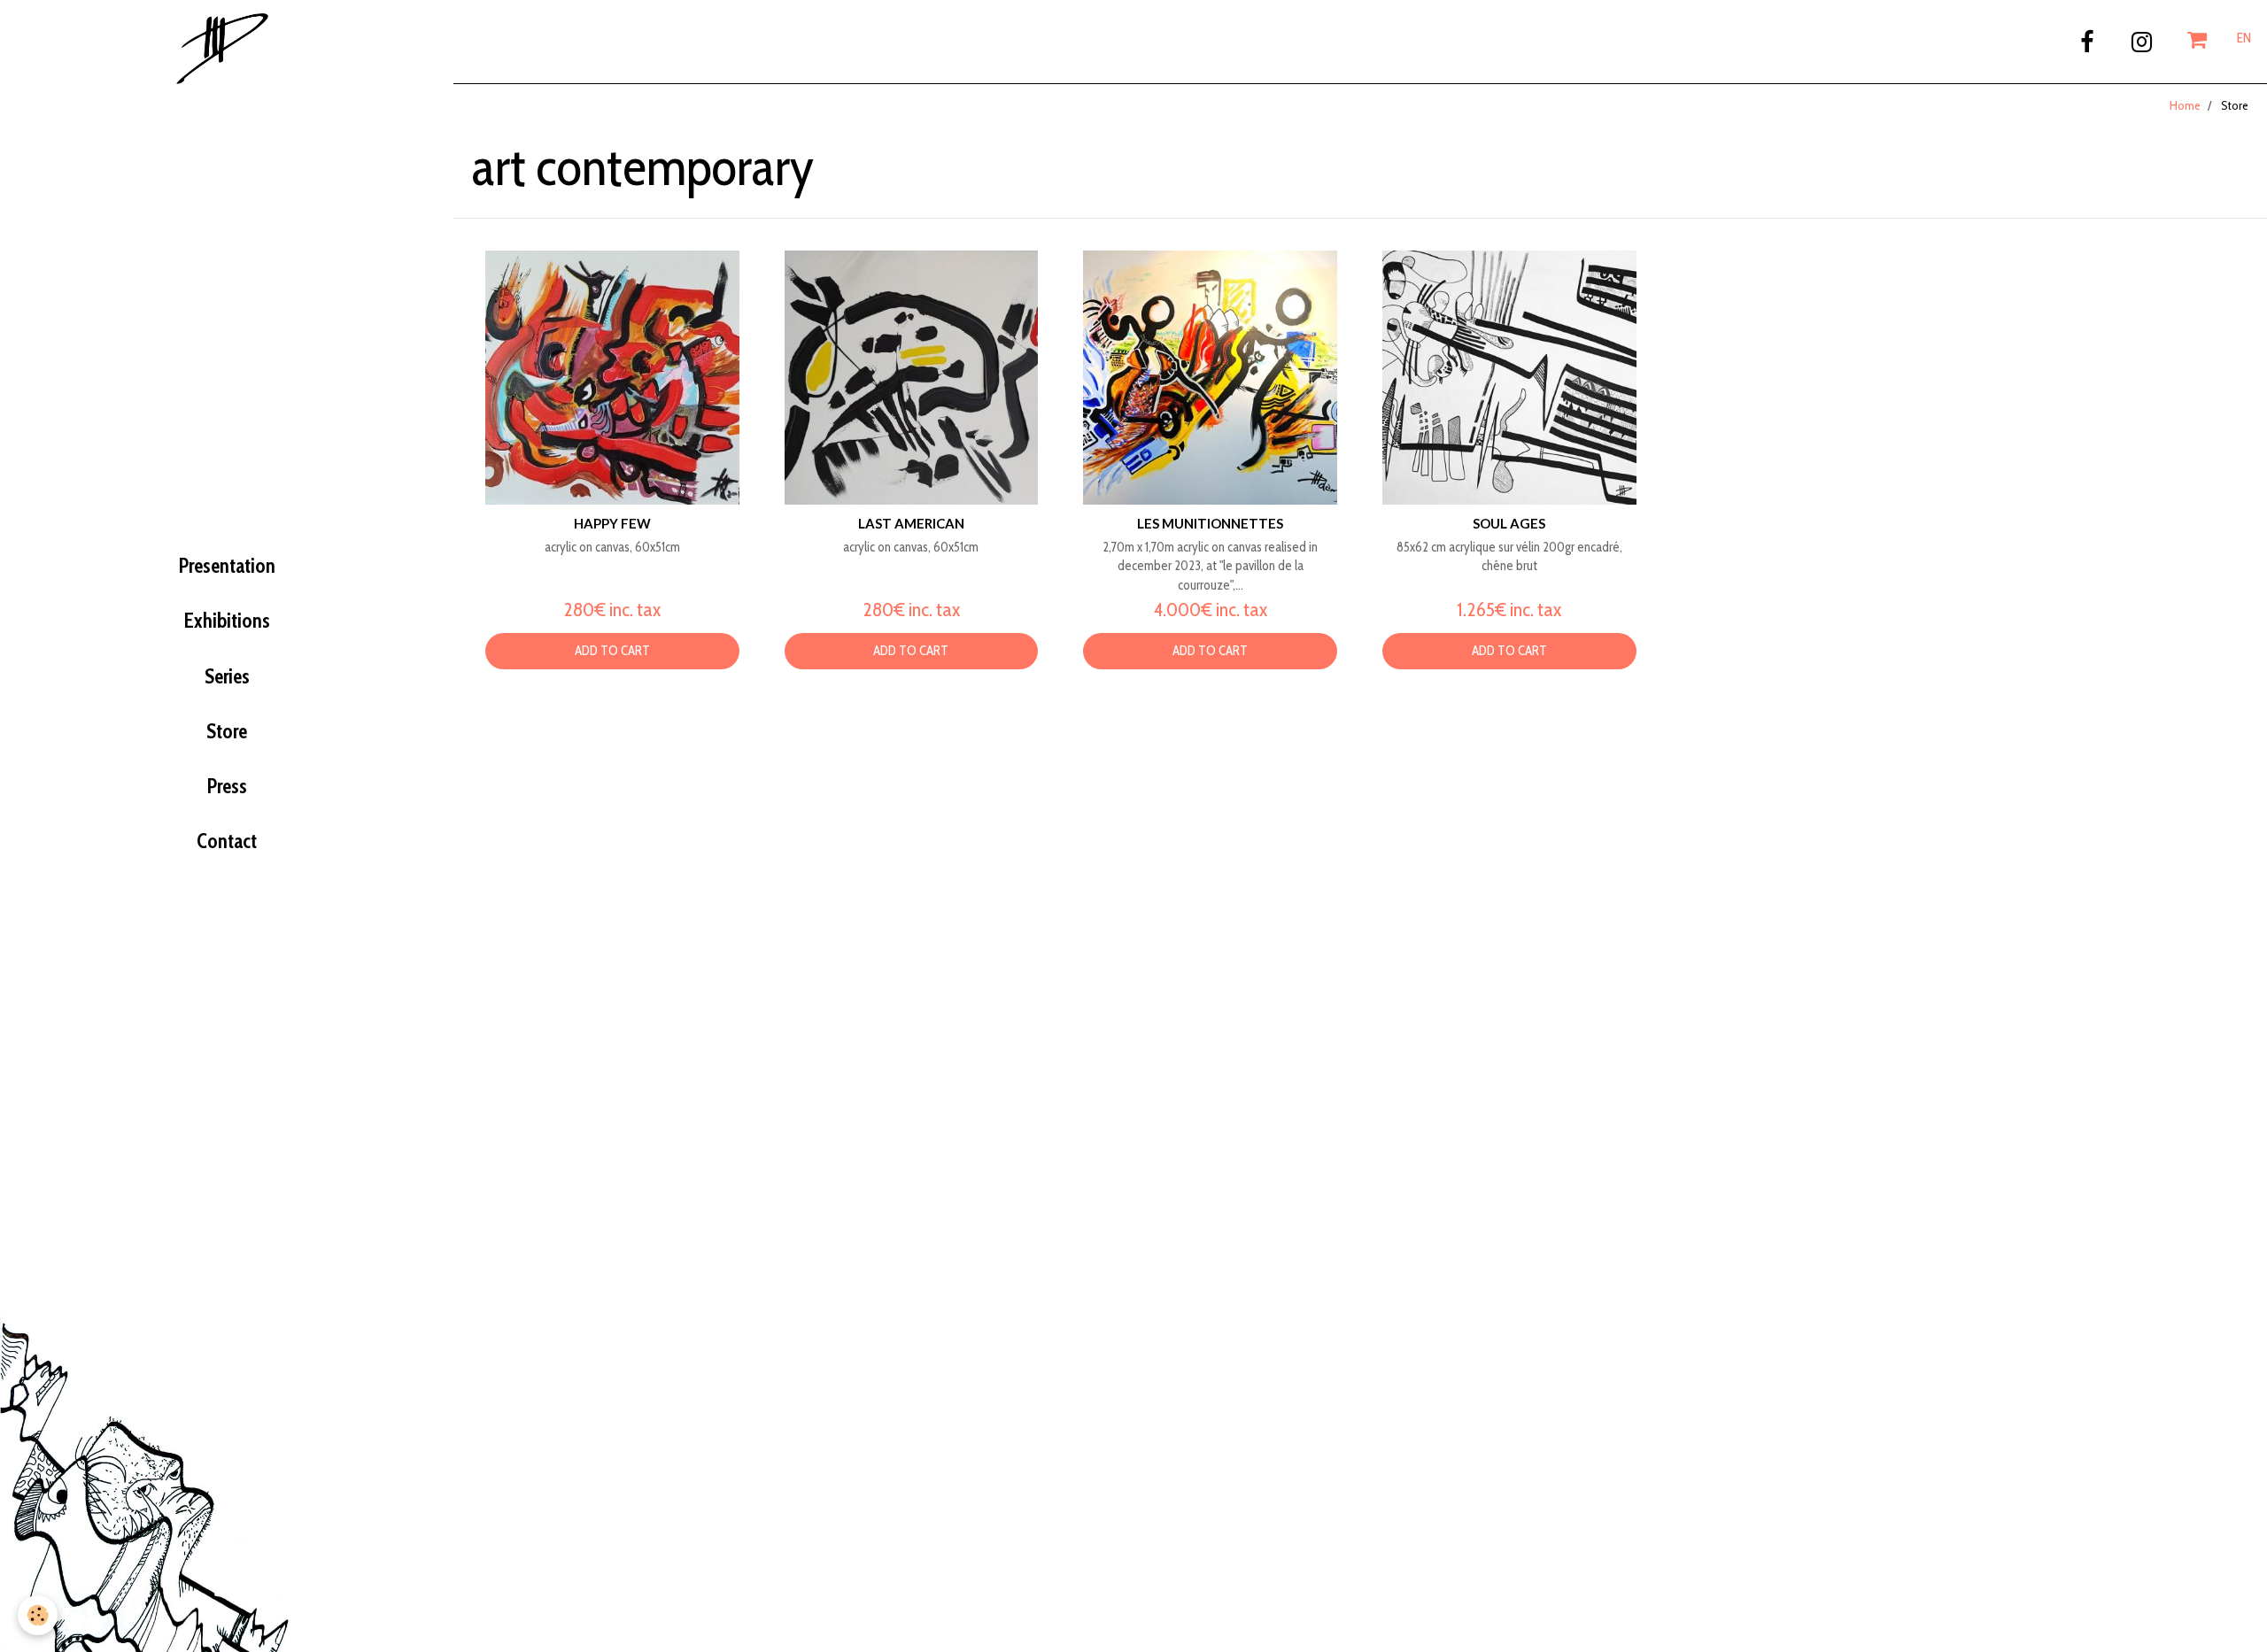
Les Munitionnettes (1210, 523)
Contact (227, 841)
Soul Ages (1509, 523)
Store (227, 731)
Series (227, 676)
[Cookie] (38, 1615)
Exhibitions (227, 621)
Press (227, 786)
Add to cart (612, 651)
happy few (612, 523)
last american (911, 523)
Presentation (227, 566)
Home (2185, 105)
